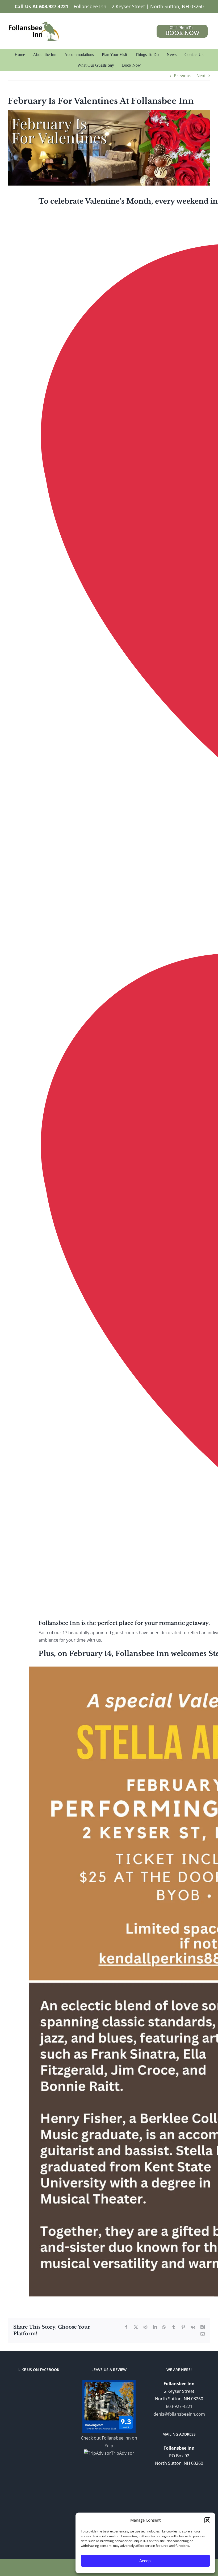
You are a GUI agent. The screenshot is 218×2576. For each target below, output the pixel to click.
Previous (183, 76)
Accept (145, 2561)
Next (201, 76)
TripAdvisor (123, 2453)
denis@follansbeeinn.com (179, 2414)
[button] (207, 2520)
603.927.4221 (54, 6)
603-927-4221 (179, 2406)
